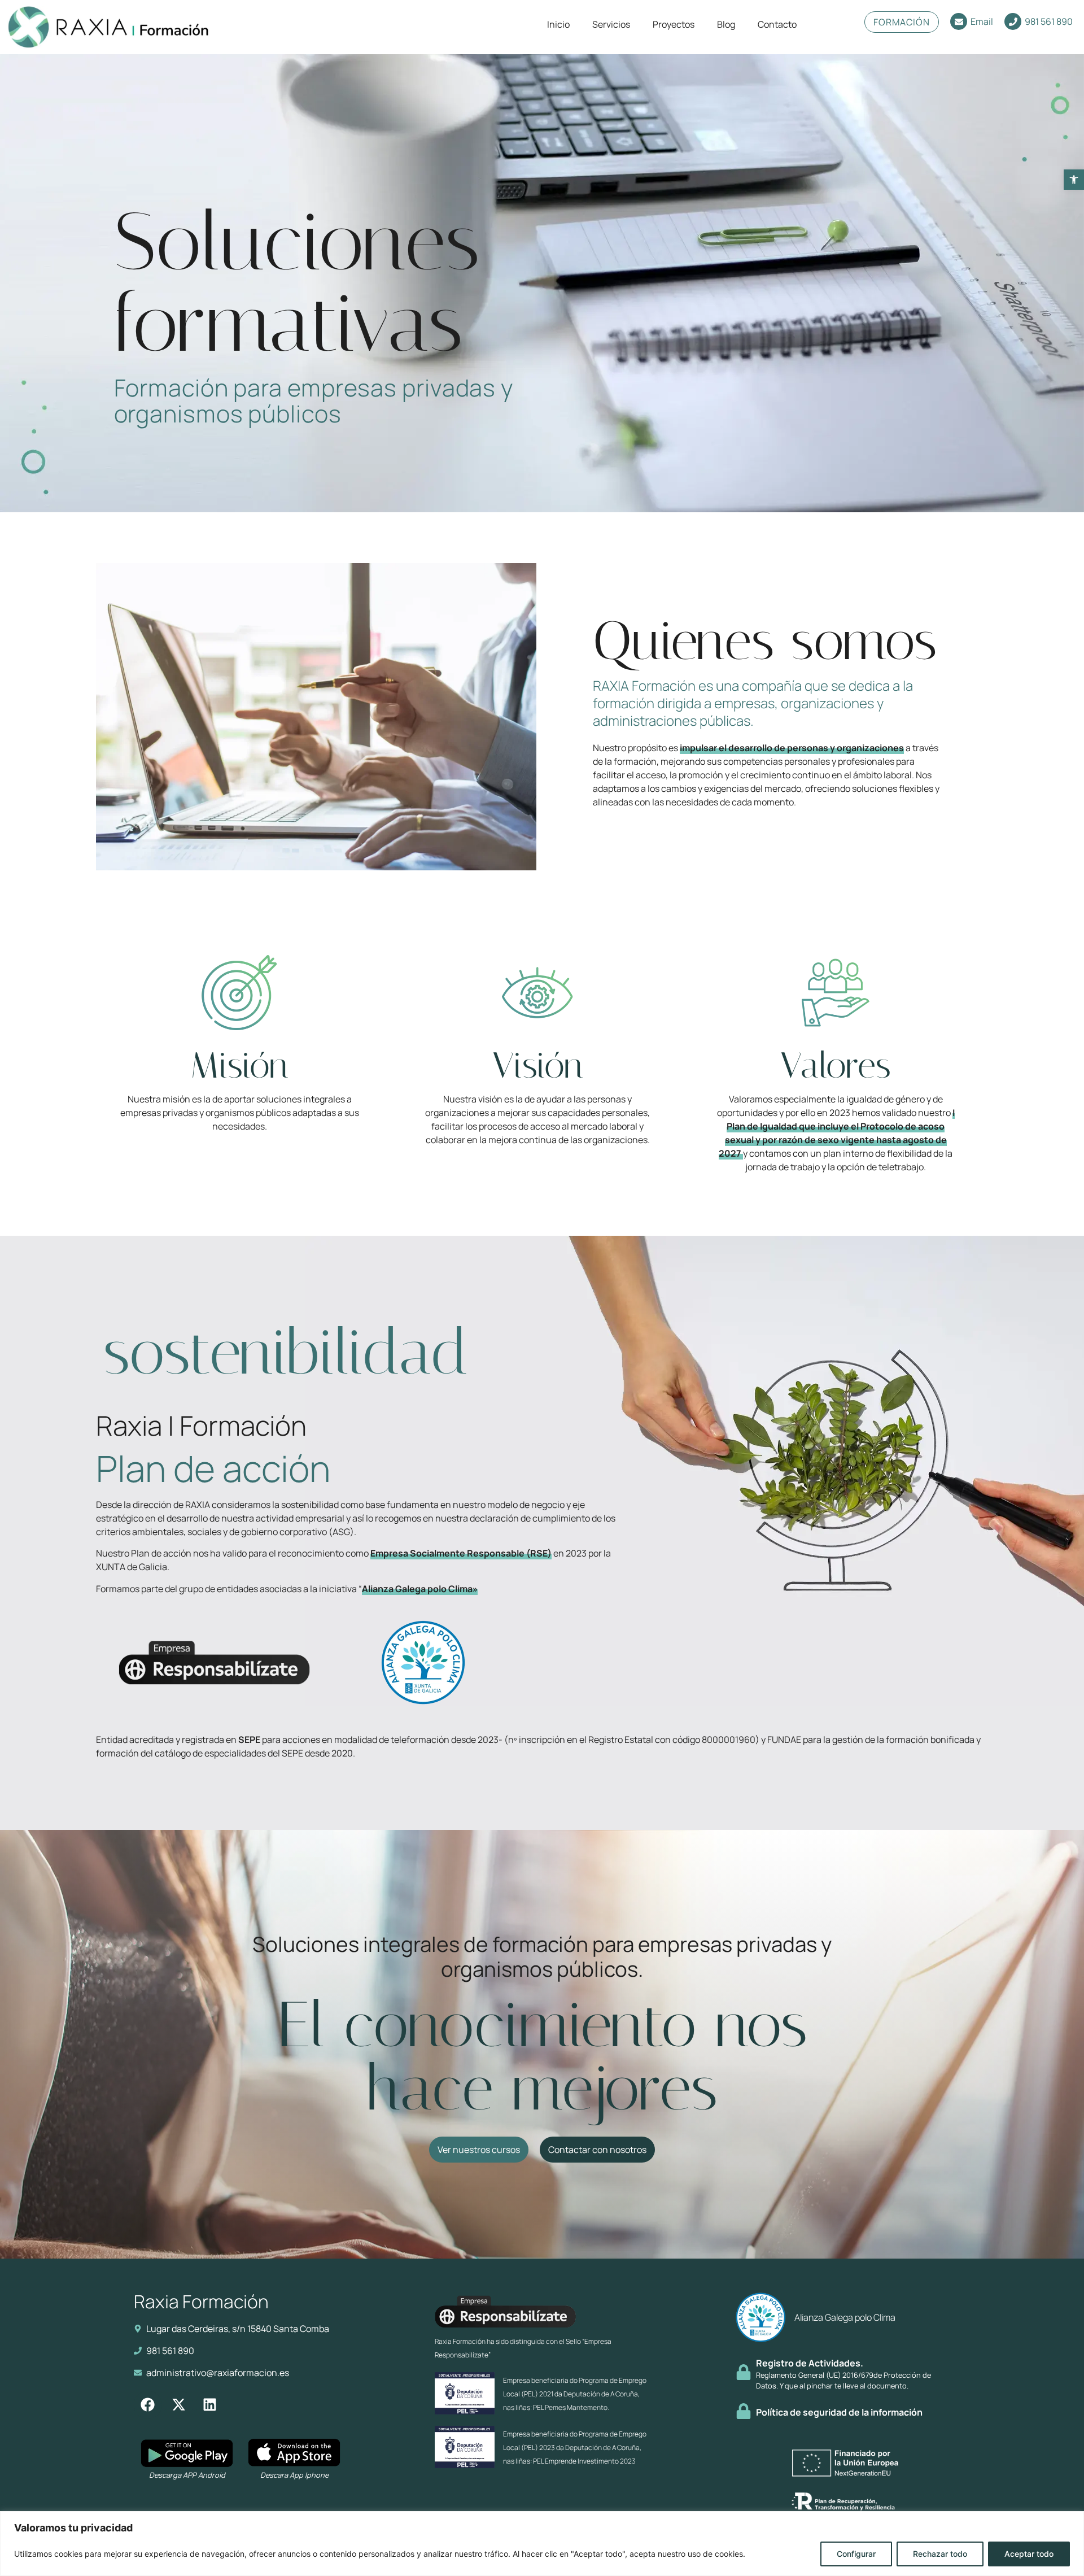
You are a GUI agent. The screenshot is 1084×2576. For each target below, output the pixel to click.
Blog (726, 24)
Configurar (856, 2554)
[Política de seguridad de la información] (744, 2411)
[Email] (959, 21)
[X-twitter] (179, 2405)
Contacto (777, 24)
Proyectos (674, 24)
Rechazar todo (940, 2554)
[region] (542, 2544)
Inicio (558, 24)
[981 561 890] (1013, 21)
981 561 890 (1049, 21)
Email (982, 21)
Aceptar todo (1029, 2554)
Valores (836, 1065)
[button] (1074, 180)
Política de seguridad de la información (839, 2412)
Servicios (611, 24)
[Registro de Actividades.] (744, 2372)
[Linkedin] (210, 2405)
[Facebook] (148, 2405)
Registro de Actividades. (810, 2363)
